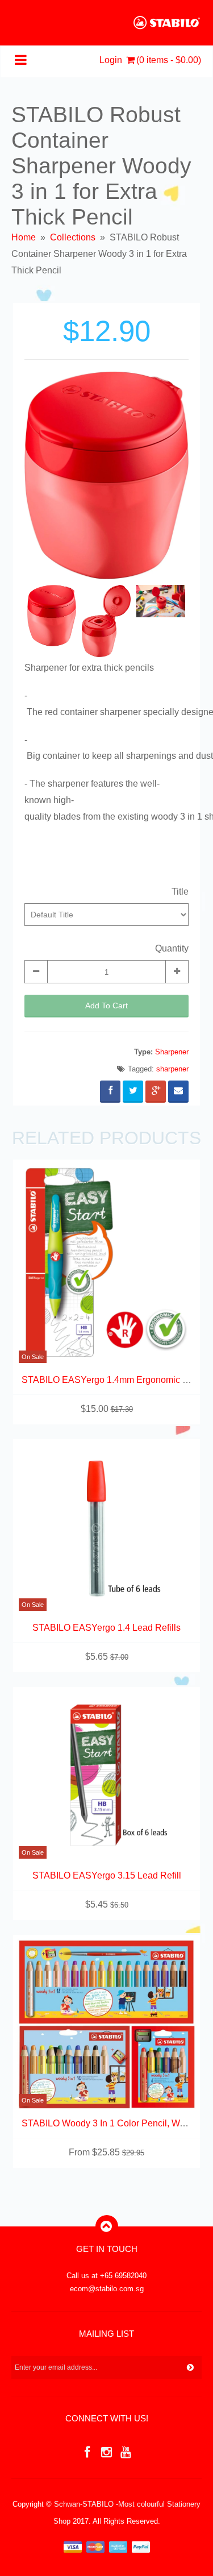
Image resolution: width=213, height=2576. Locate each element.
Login (111, 60)
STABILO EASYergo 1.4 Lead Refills (106, 1628)
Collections (73, 237)
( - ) (169, 60)
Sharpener (172, 1052)
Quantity (172, 948)
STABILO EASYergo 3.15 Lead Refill (107, 1875)
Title (180, 892)
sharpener (172, 1069)
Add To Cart (106, 1006)
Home (24, 237)
